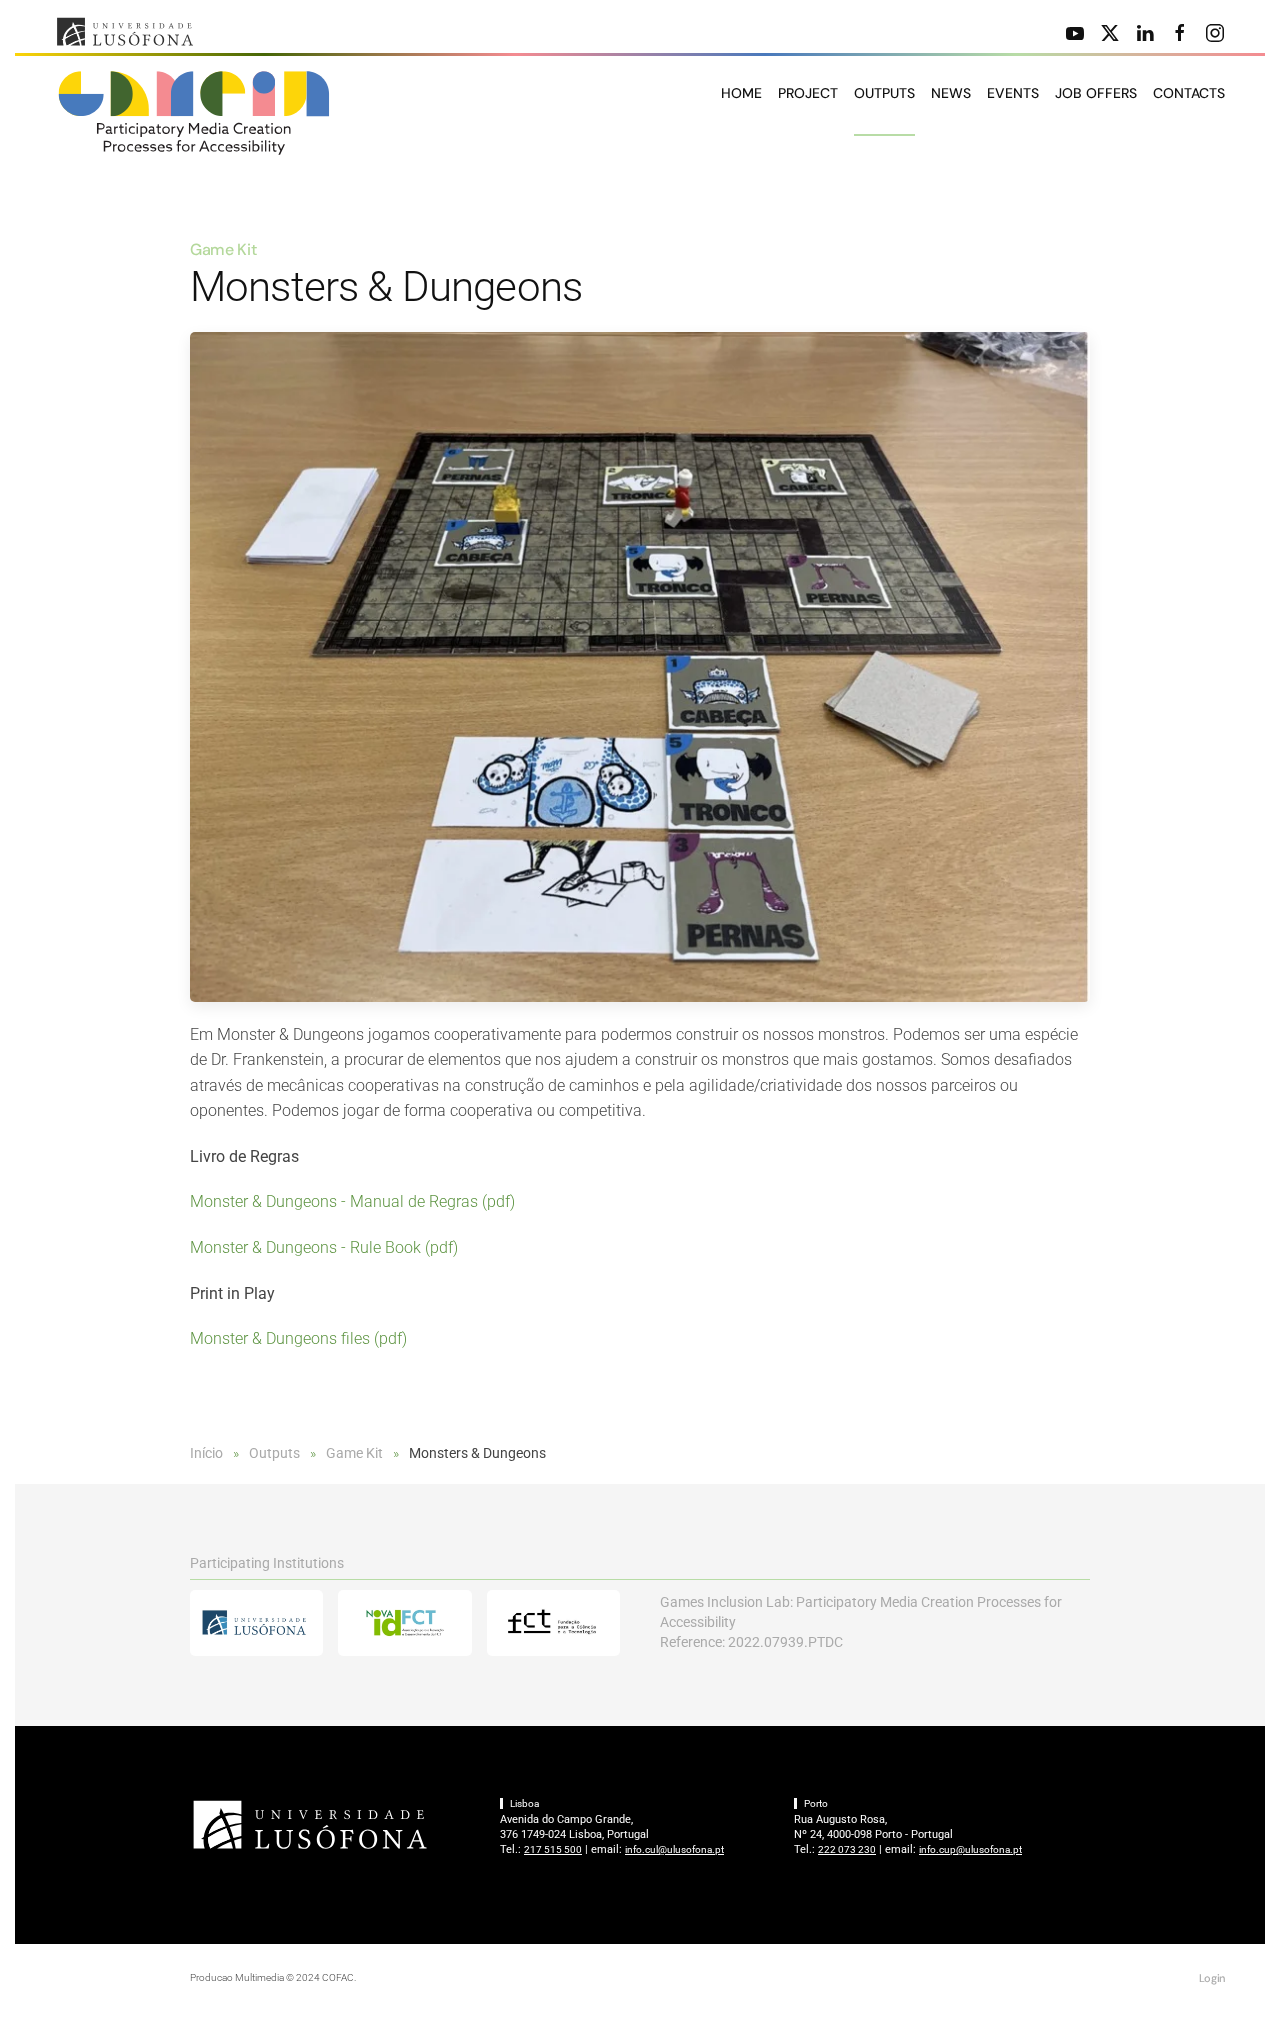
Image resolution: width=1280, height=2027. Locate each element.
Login (1212, 1978)
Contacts (1189, 93)
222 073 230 (847, 1849)
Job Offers (1096, 93)
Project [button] (808, 93)
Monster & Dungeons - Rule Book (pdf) (324, 1247)
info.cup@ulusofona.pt (970, 1849)
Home (741, 93)
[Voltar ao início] (195, 112)
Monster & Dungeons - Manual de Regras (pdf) (352, 1201)
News (951, 93)
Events (1013, 93)
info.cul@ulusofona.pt (674, 1849)
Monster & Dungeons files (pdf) (298, 1338)
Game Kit (223, 249)
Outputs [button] (884, 93)
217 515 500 (553, 1849)
